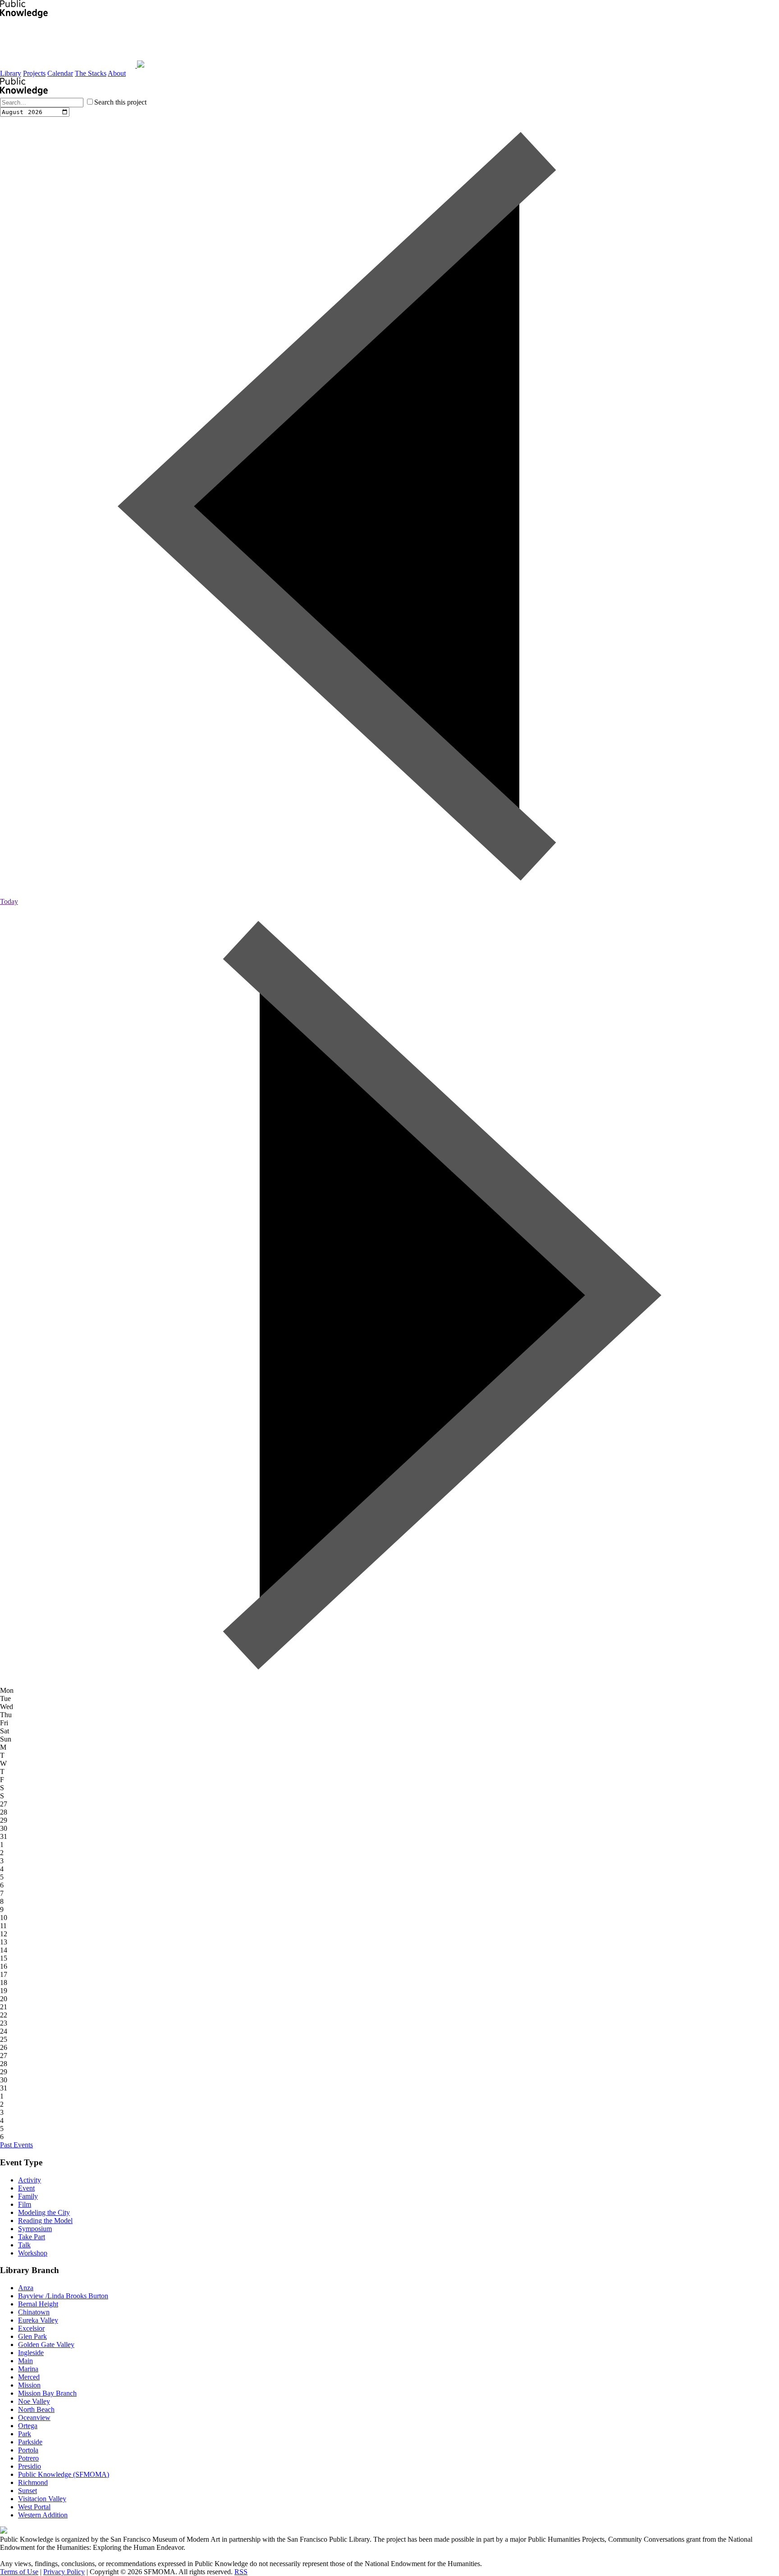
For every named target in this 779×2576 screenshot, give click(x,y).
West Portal (34, 2507)
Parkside (30, 2442)
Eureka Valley (38, 2320)
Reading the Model (45, 2221)
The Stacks (91, 73)
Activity (30, 2180)
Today (9, 901)
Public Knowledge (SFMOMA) (64, 2474)
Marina (28, 2369)
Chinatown (34, 2312)
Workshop (33, 2253)
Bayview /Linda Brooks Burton (63, 2296)
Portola (28, 2450)
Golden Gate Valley (46, 2345)
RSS (241, 2572)
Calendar (60, 73)
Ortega (28, 2426)
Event (26, 2188)
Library (11, 73)
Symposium (35, 2229)
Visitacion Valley (42, 2499)
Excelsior (31, 2328)
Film (25, 2204)
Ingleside (31, 2353)
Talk (24, 2245)
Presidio (30, 2466)
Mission (29, 2385)
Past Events (16, 2145)
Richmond (33, 2482)
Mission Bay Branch (47, 2393)
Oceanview (34, 2418)
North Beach (36, 2409)
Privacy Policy (64, 2572)
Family (28, 2196)
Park (25, 2434)
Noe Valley (34, 2401)
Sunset (27, 2491)
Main (25, 2361)
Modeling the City (44, 2212)
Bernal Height (38, 2304)
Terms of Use (19, 2572)
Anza (26, 2288)
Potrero (28, 2458)
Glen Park (32, 2336)
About (117, 73)
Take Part (32, 2237)
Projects (34, 73)
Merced (29, 2377)
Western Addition (43, 2515)
